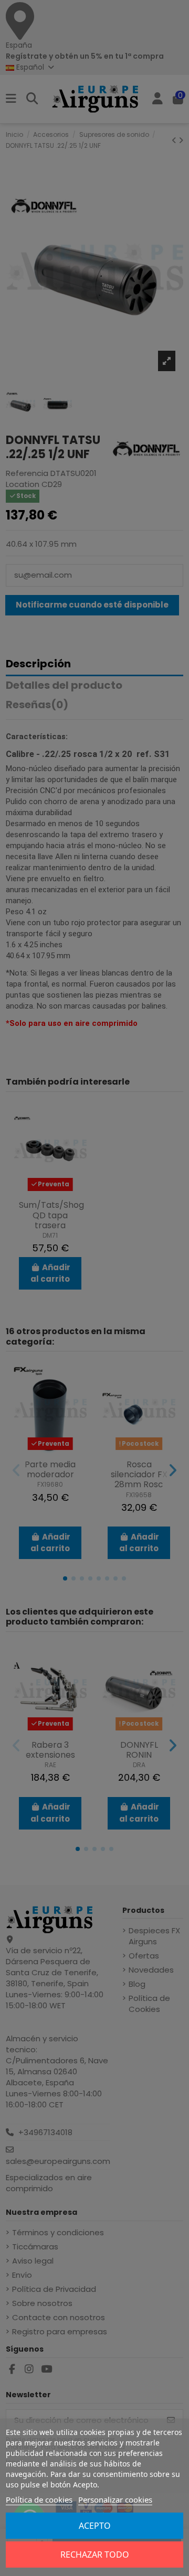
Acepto (95, 2526)
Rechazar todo (95, 2555)
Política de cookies (39, 2499)
